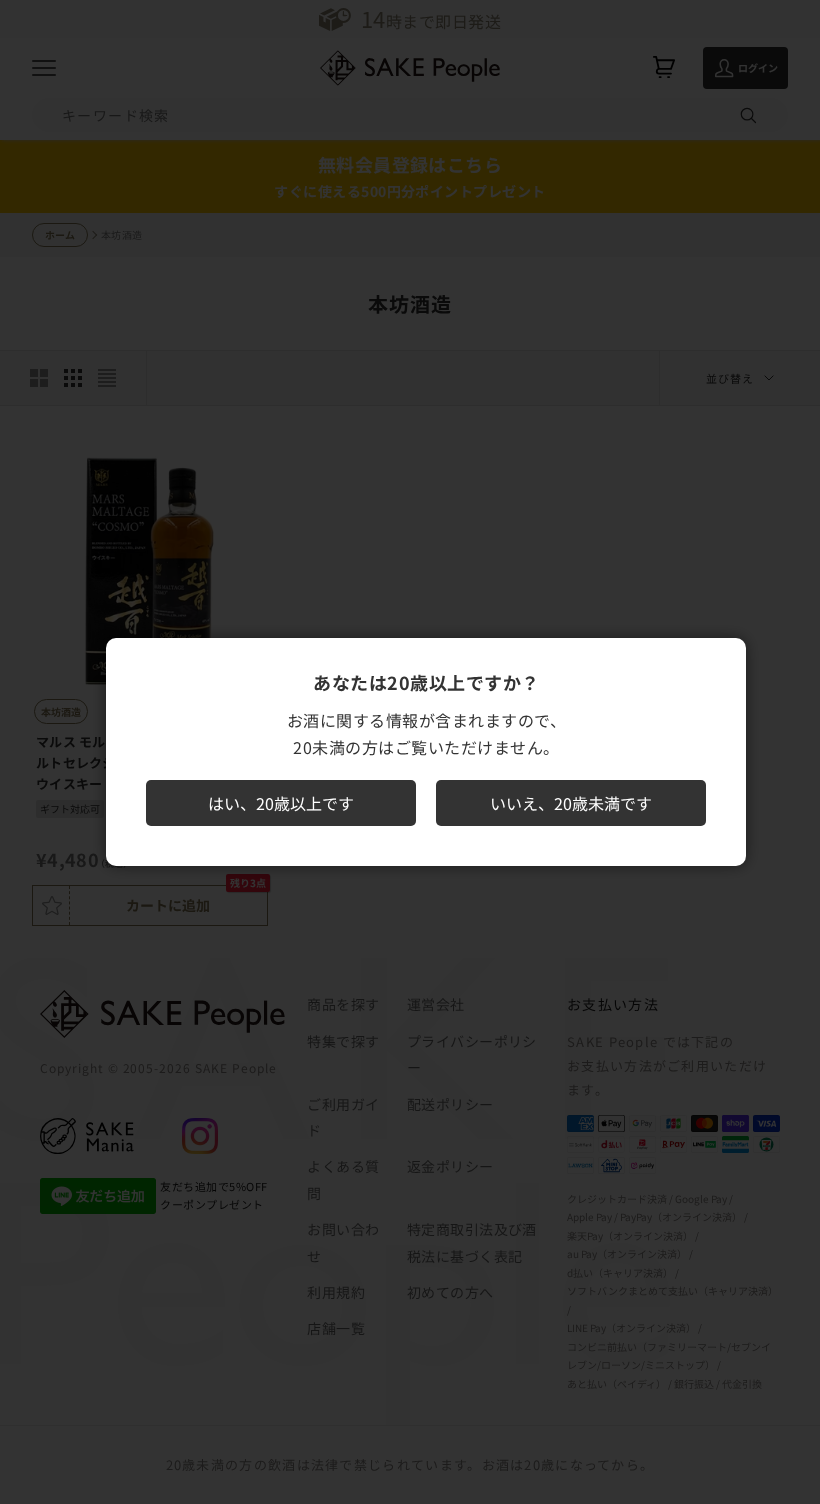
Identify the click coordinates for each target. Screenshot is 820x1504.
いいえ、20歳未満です (571, 803)
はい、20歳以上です (281, 803)
